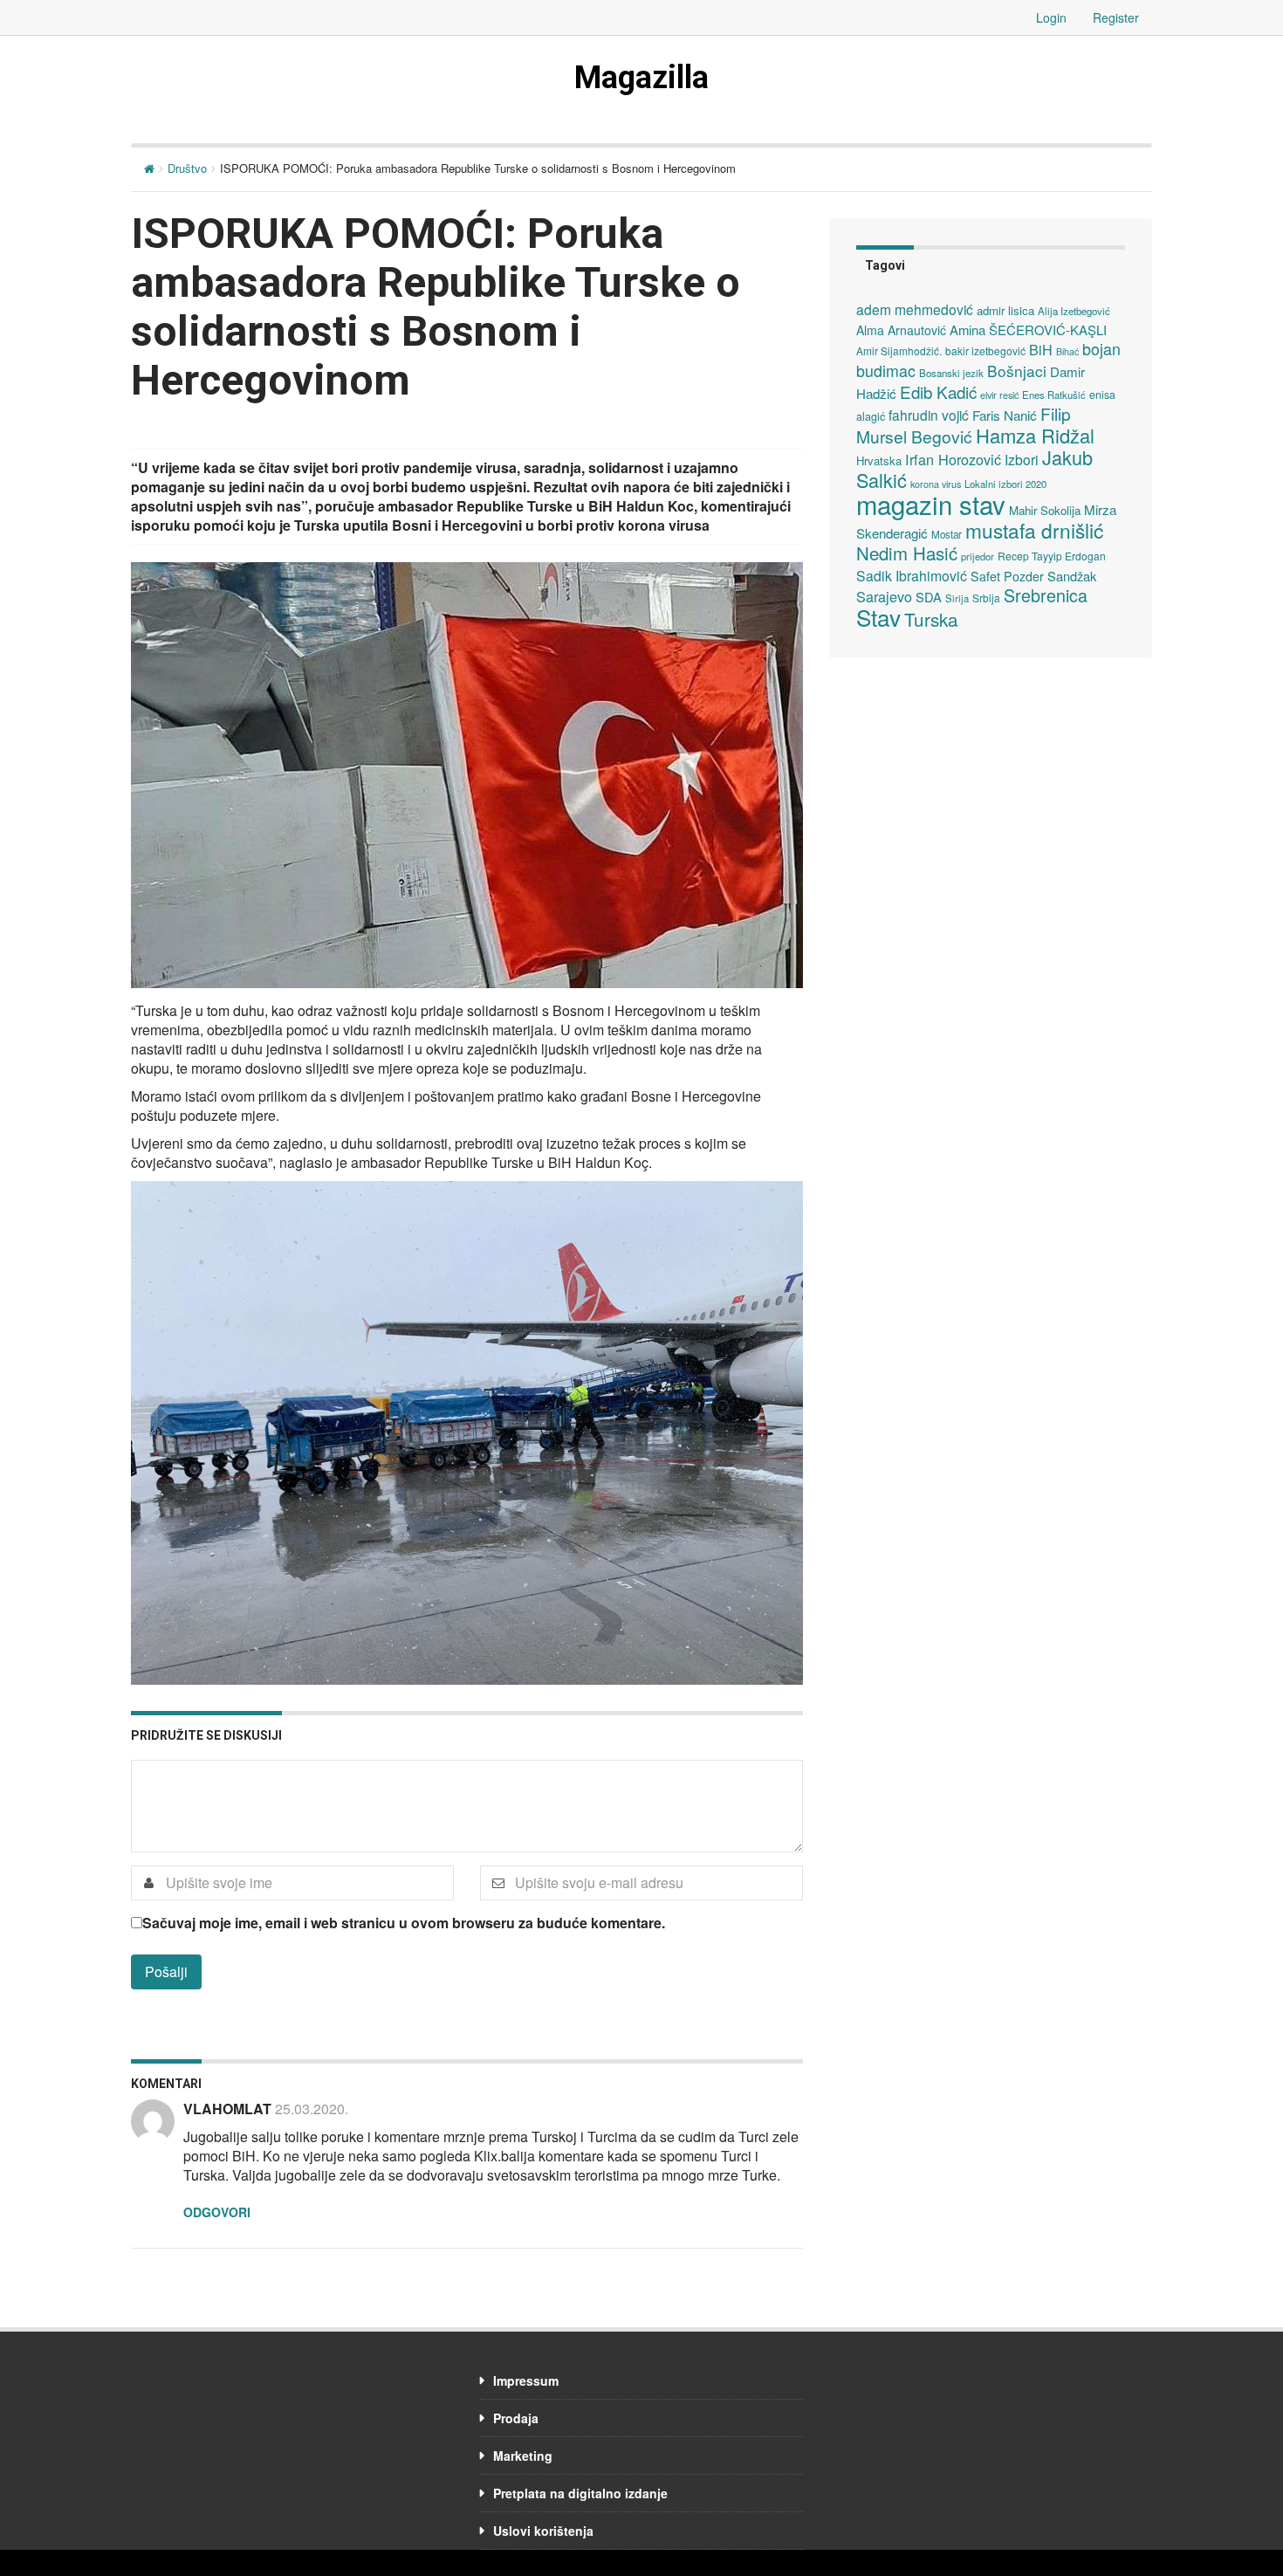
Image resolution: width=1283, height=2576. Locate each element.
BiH (1041, 349)
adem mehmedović (915, 309)
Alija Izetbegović (1074, 311)
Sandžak (1072, 576)
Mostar (947, 534)
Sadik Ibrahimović (912, 575)
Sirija (957, 598)
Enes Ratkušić (1054, 395)
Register (1116, 17)
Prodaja (516, 2418)
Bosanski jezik (951, 373)
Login (1051, 17)
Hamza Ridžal (1035, 435)
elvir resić (999, 395)
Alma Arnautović (901, 330)
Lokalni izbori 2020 (1005, 484)
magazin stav (931, 504)
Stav (878, 617)
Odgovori (217, 2212)
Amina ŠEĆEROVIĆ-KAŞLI (1028, 330)
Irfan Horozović (953, 459)
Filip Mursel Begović (964, 425)
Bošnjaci (1017, 371)
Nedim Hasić (907, 553)
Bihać (1067, 351)
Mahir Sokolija (1045, 510)
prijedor (978, 556)
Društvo (187, 168)
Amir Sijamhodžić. (899, 350)
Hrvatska (879, 460)
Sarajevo (884, 596)
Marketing (523, 2456)
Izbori (1022, 459)
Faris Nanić (1005, 415)
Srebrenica (1046, 595)
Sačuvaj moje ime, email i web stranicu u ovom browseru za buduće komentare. (404, 1923)
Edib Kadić (938, 392)
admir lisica (1005, 310)
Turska (931, 619)
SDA (929, 597)
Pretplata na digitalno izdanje (580, 2493)
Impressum (526, 2380)
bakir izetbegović (985, 350)
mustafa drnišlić (1034, 530)
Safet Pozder (1007, 576)
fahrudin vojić (929, 415)
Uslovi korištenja (543, 2531)
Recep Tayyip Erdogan (1052, 556)
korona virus (936, 484)
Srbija (986, 598)
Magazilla (641, 78)
